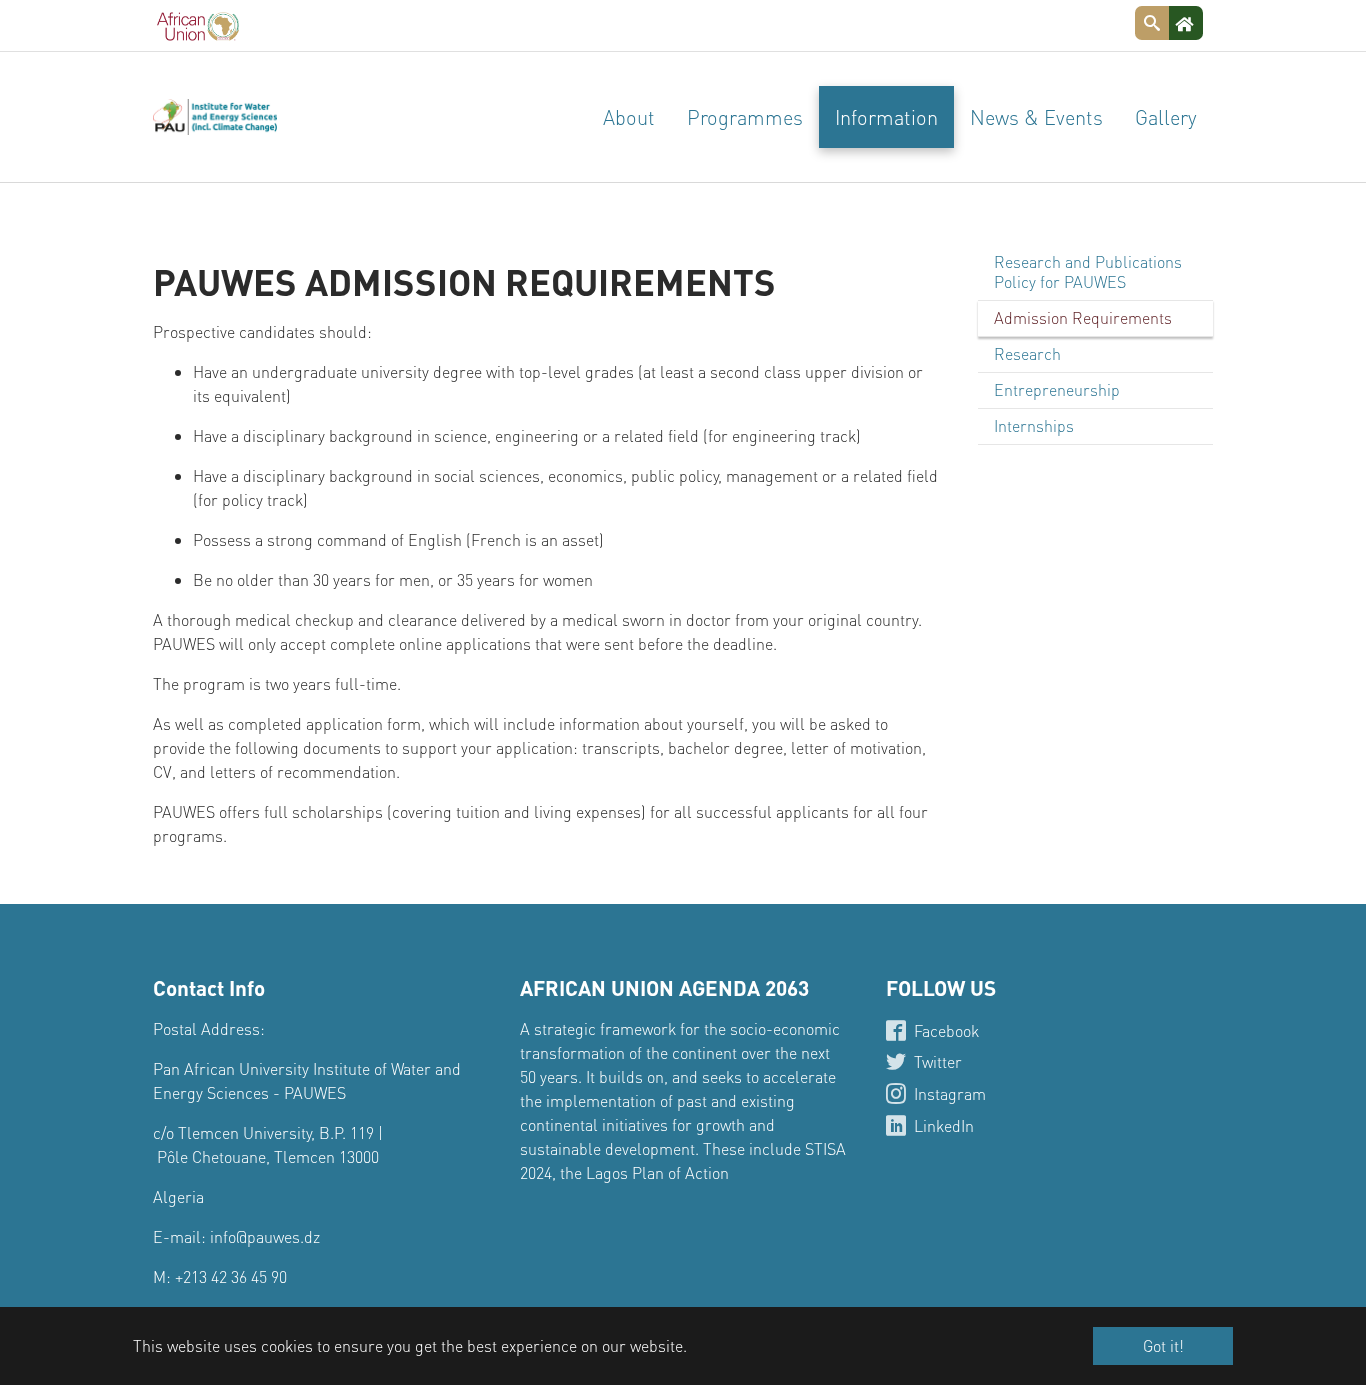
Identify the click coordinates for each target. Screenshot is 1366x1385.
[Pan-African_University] (215, 117)
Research (1027, 353)
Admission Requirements (1083, 317)
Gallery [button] (1166, 117)
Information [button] (886, 117)
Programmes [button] (745, 117)
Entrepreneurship (1057, 389)
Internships (1034, 425)
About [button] (629, 117)
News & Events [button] (1036, 117)
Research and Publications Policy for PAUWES (1088, 271)
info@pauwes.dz (265, 1236)
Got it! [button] (1163, 1345)
